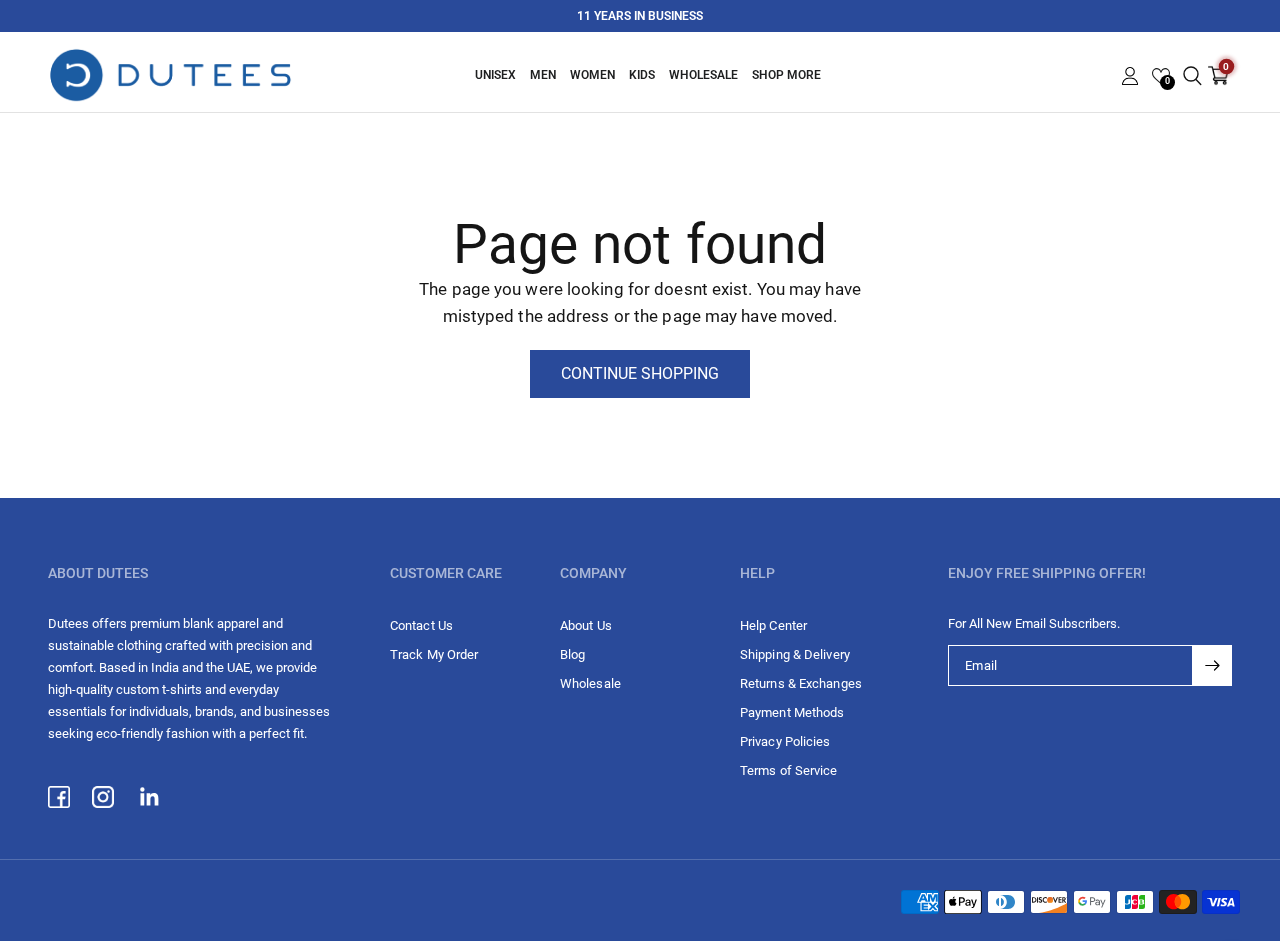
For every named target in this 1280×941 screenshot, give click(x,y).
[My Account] (1130, 75)
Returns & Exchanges (801, 683)
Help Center (773, 625)
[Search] (1192, 75)
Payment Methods (792, 712)
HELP (757, 573)
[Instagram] (114, 797)
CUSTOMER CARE (446, 573)
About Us (586, 625)
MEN (543, 75)
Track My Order (434, 654)
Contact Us (421, 625)
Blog (572, 654)
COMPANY (593, 573)
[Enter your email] (1212, 665)
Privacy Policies (785, 741)
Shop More (786, 75)
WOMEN (592, 75)
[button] (1161, 76)
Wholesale (703, 75)
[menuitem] (495, 75)
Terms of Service (789, 770)
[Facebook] (70, 797)
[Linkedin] (158, 797)
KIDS (642, 75)
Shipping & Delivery (795, 654)
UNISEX (495, 75)
